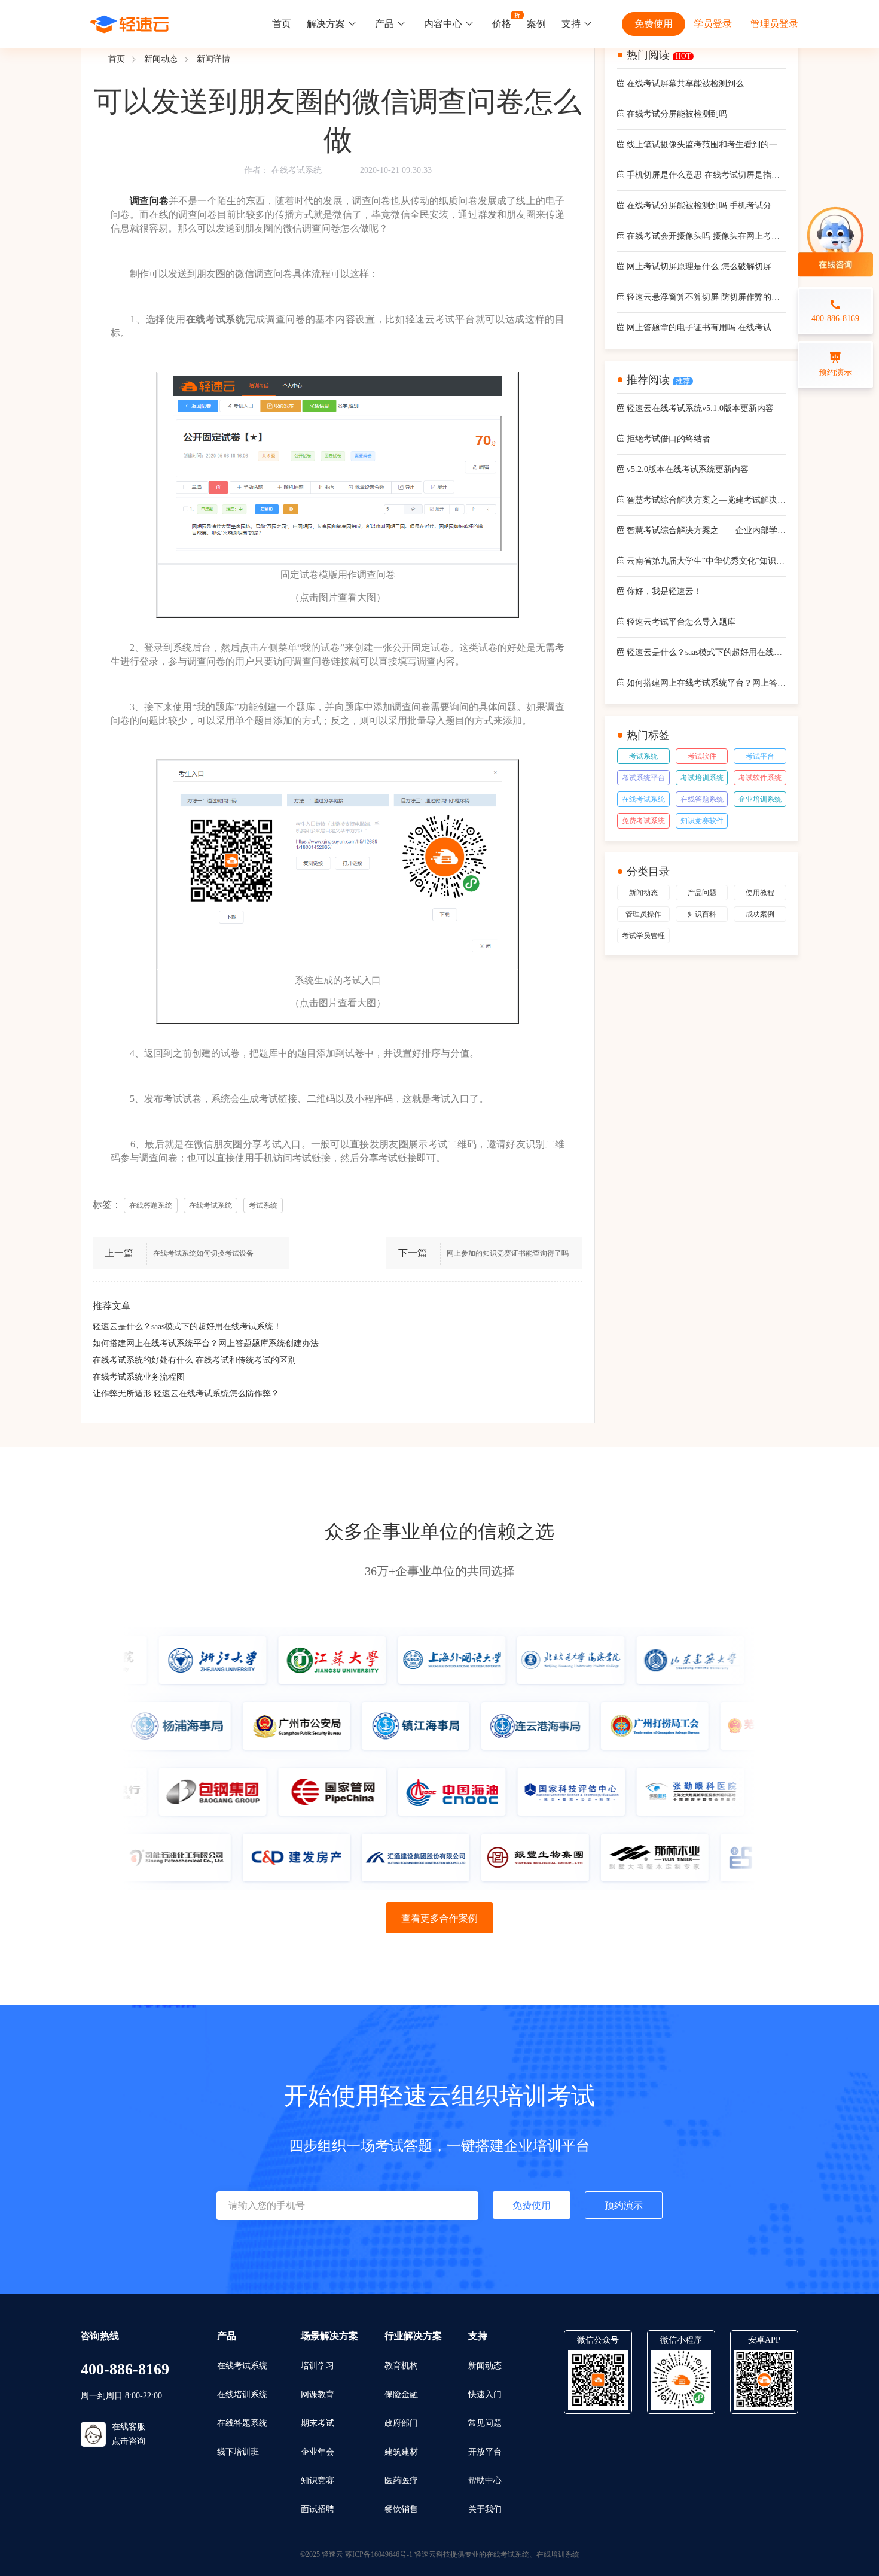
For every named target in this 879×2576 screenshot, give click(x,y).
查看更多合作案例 (439, 1918)
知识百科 (702, 914)
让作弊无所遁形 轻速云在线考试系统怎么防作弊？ (186, 1394)
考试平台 (760, 756)
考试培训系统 (702, 778)
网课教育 (318, 2394)
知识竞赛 (318, 2481)
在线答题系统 (702, 799)
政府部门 (401, 2423)
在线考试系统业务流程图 (139, 1377)
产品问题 (702, 893)
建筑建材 (401, 2452)
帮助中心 (485, 2481)
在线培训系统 (242, 2394)
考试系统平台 (643, 778)
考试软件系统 (760, 778)
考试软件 (702, 756)
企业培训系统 (760, 799)
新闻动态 (161, 59)
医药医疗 (401, 2481)
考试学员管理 (643, 936)
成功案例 (760, 914)
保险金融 (401, 2394)
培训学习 (318, 2366)
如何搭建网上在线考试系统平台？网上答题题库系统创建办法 (206, 1343)
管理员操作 (643, 914)
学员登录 (713, 24)
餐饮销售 (401, 2509)
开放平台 (485, 2452)
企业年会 (318, 2452)
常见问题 (485, 2423)
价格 (502, 24)
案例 (536, 24)
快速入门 (485, 2394)
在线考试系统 (297, 170)
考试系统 (643, 756)
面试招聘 (318, 2509)
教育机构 (401, 2366)
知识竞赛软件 (702, 821)
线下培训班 (238, 2452)
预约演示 (624, 2205)
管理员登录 (774, 24)
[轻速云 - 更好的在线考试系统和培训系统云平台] (130, 24)
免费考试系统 (643, 821)
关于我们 (485, 2509)
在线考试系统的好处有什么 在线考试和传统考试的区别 (194, 1360)
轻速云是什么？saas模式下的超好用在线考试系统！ (187, 1327)
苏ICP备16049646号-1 (379, 2554)
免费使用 (654, 24)
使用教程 (760, 893)
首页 (282, 24)
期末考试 (318, 2423)
